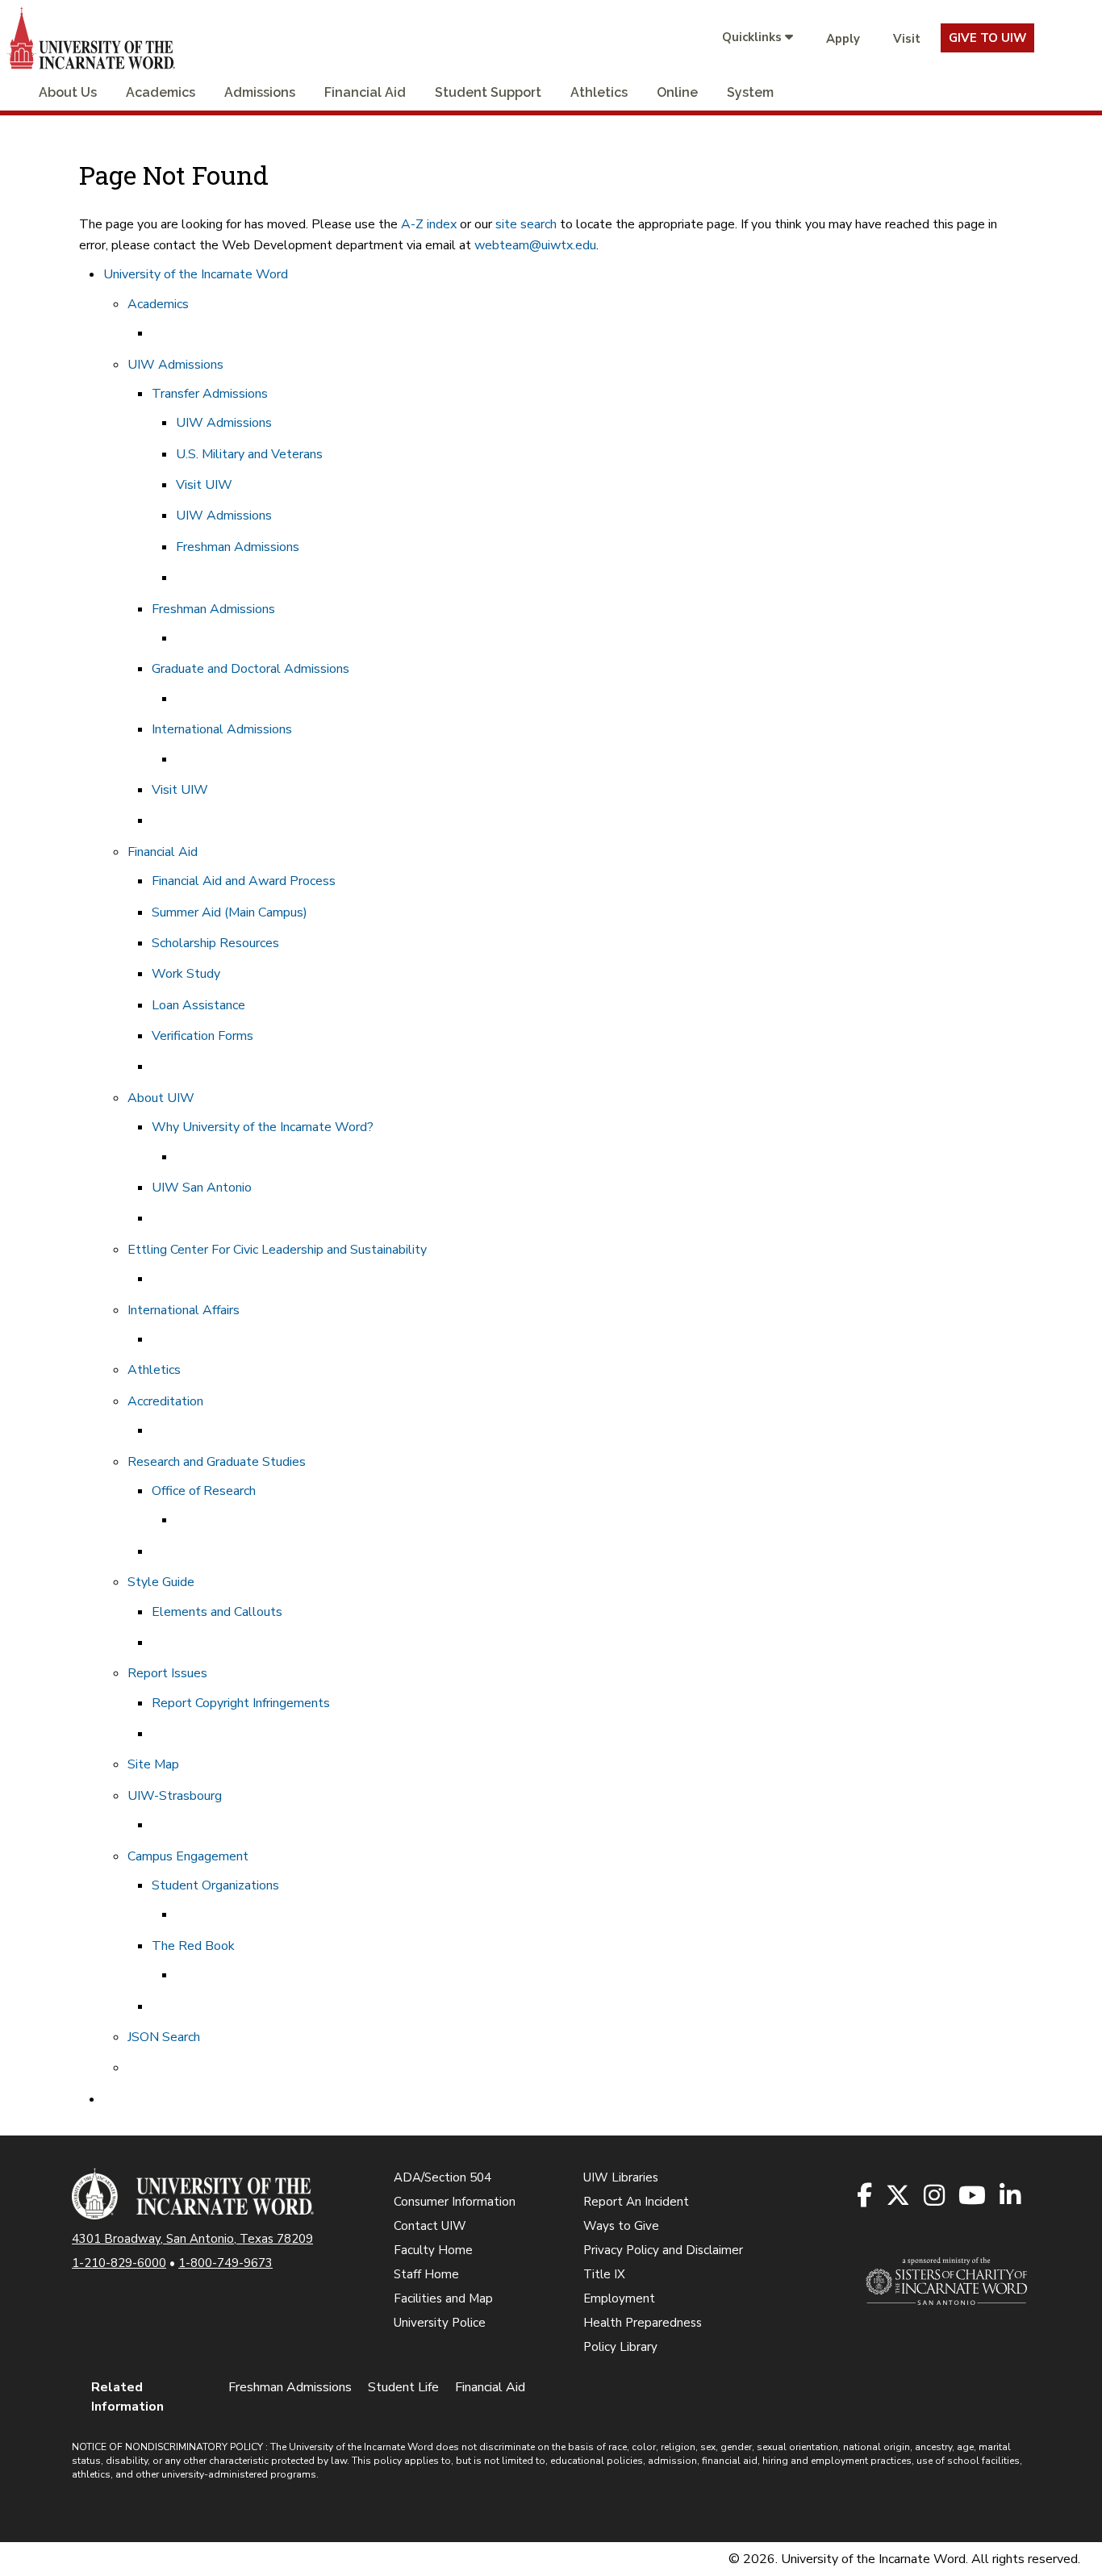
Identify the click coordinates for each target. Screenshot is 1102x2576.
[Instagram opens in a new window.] (935, 2196)
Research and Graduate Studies (217, 1462)
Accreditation (165, 1401)
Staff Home (426, 2274)
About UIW (161, 1098)
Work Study (186, 974)
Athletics (599, 92)
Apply (843, 39)
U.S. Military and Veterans (249, 454)
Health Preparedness (643, 2323)
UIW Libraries (621, 2177)
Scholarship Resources (215, 943)
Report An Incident (636, 2202)
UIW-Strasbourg (175, 1796)
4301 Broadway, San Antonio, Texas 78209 (192, 2239)
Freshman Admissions (238, 547)
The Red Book (193, 1946)
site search (526, 224)
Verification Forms (202, 1036)
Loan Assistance (198, 1005)
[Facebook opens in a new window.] (866, 2196)
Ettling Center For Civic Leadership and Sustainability (277, 1250)
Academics (161, 92)
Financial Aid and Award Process (244, 881)
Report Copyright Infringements (241, 1703)
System (750, 92)
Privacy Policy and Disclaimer (663, 2250)
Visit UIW (204, 485)
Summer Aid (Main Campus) (230, 912)
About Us (68, 92)
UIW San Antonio (202, 1188)
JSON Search (164, 2037)
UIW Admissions (175, 365)
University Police (440, 2323)
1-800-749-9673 (225, 2263)
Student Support (488, 92)
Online (677, 92)
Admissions (260, 92)
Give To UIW (987, 38)
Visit (907, 39)
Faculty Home (433, 2250)
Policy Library (620, 2347)
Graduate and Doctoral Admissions (250, 669)
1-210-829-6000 (119, 2263)
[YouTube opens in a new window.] (973, 2196)
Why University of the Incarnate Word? (263, 1127)
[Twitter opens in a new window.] (899, 2196)
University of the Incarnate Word (196, 274)
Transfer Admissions (210, 394)
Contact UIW (430, 2226)
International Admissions (222, 729)
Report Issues (167, 1673)
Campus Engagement (188, 1856)
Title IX (604, 2274)
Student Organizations (215, 1885)
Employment (619, 2298)
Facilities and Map (443, 2298)
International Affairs (184, 1310)
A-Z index (429, 224)
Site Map (153, 1764)
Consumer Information (455, 2202)
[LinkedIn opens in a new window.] (1011, 2196)
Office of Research (204, 1491)
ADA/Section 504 (442, 2177)
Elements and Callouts (217, 1612)
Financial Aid (365, 92)
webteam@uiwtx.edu (535, 245)
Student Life (403, 2387)
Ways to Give (621, 2226)
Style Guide (161, 1582)
